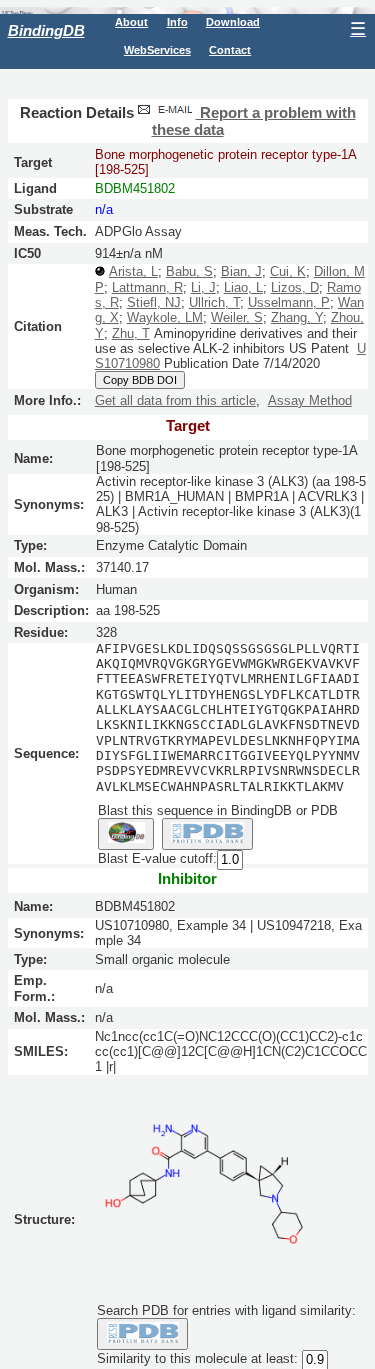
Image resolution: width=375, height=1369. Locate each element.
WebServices (157, 50)
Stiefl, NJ (154, 302)
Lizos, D (295, 287)
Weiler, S (237, 317)
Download (233, 22)
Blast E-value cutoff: (157, 859)
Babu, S (189, 271)
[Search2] (207, 834)
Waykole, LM (165, 317)
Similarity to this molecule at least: (197, 1359)
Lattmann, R (147, 287)
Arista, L (133, 271)
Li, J (203, 287)
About (131, 22)
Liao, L (243, 287)
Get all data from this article (175, 400)
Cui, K (288, 271)
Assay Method (310, 400)
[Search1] (126, 834)
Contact (230, 50)
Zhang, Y (297, 317)
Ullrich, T (214, 302)
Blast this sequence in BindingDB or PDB (218, 810)
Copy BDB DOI (140, 380)
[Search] (142, 1334)
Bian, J (241, 271)
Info (177, 22)
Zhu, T (131, 333)
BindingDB (46, 30)
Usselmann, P (289, 302)
